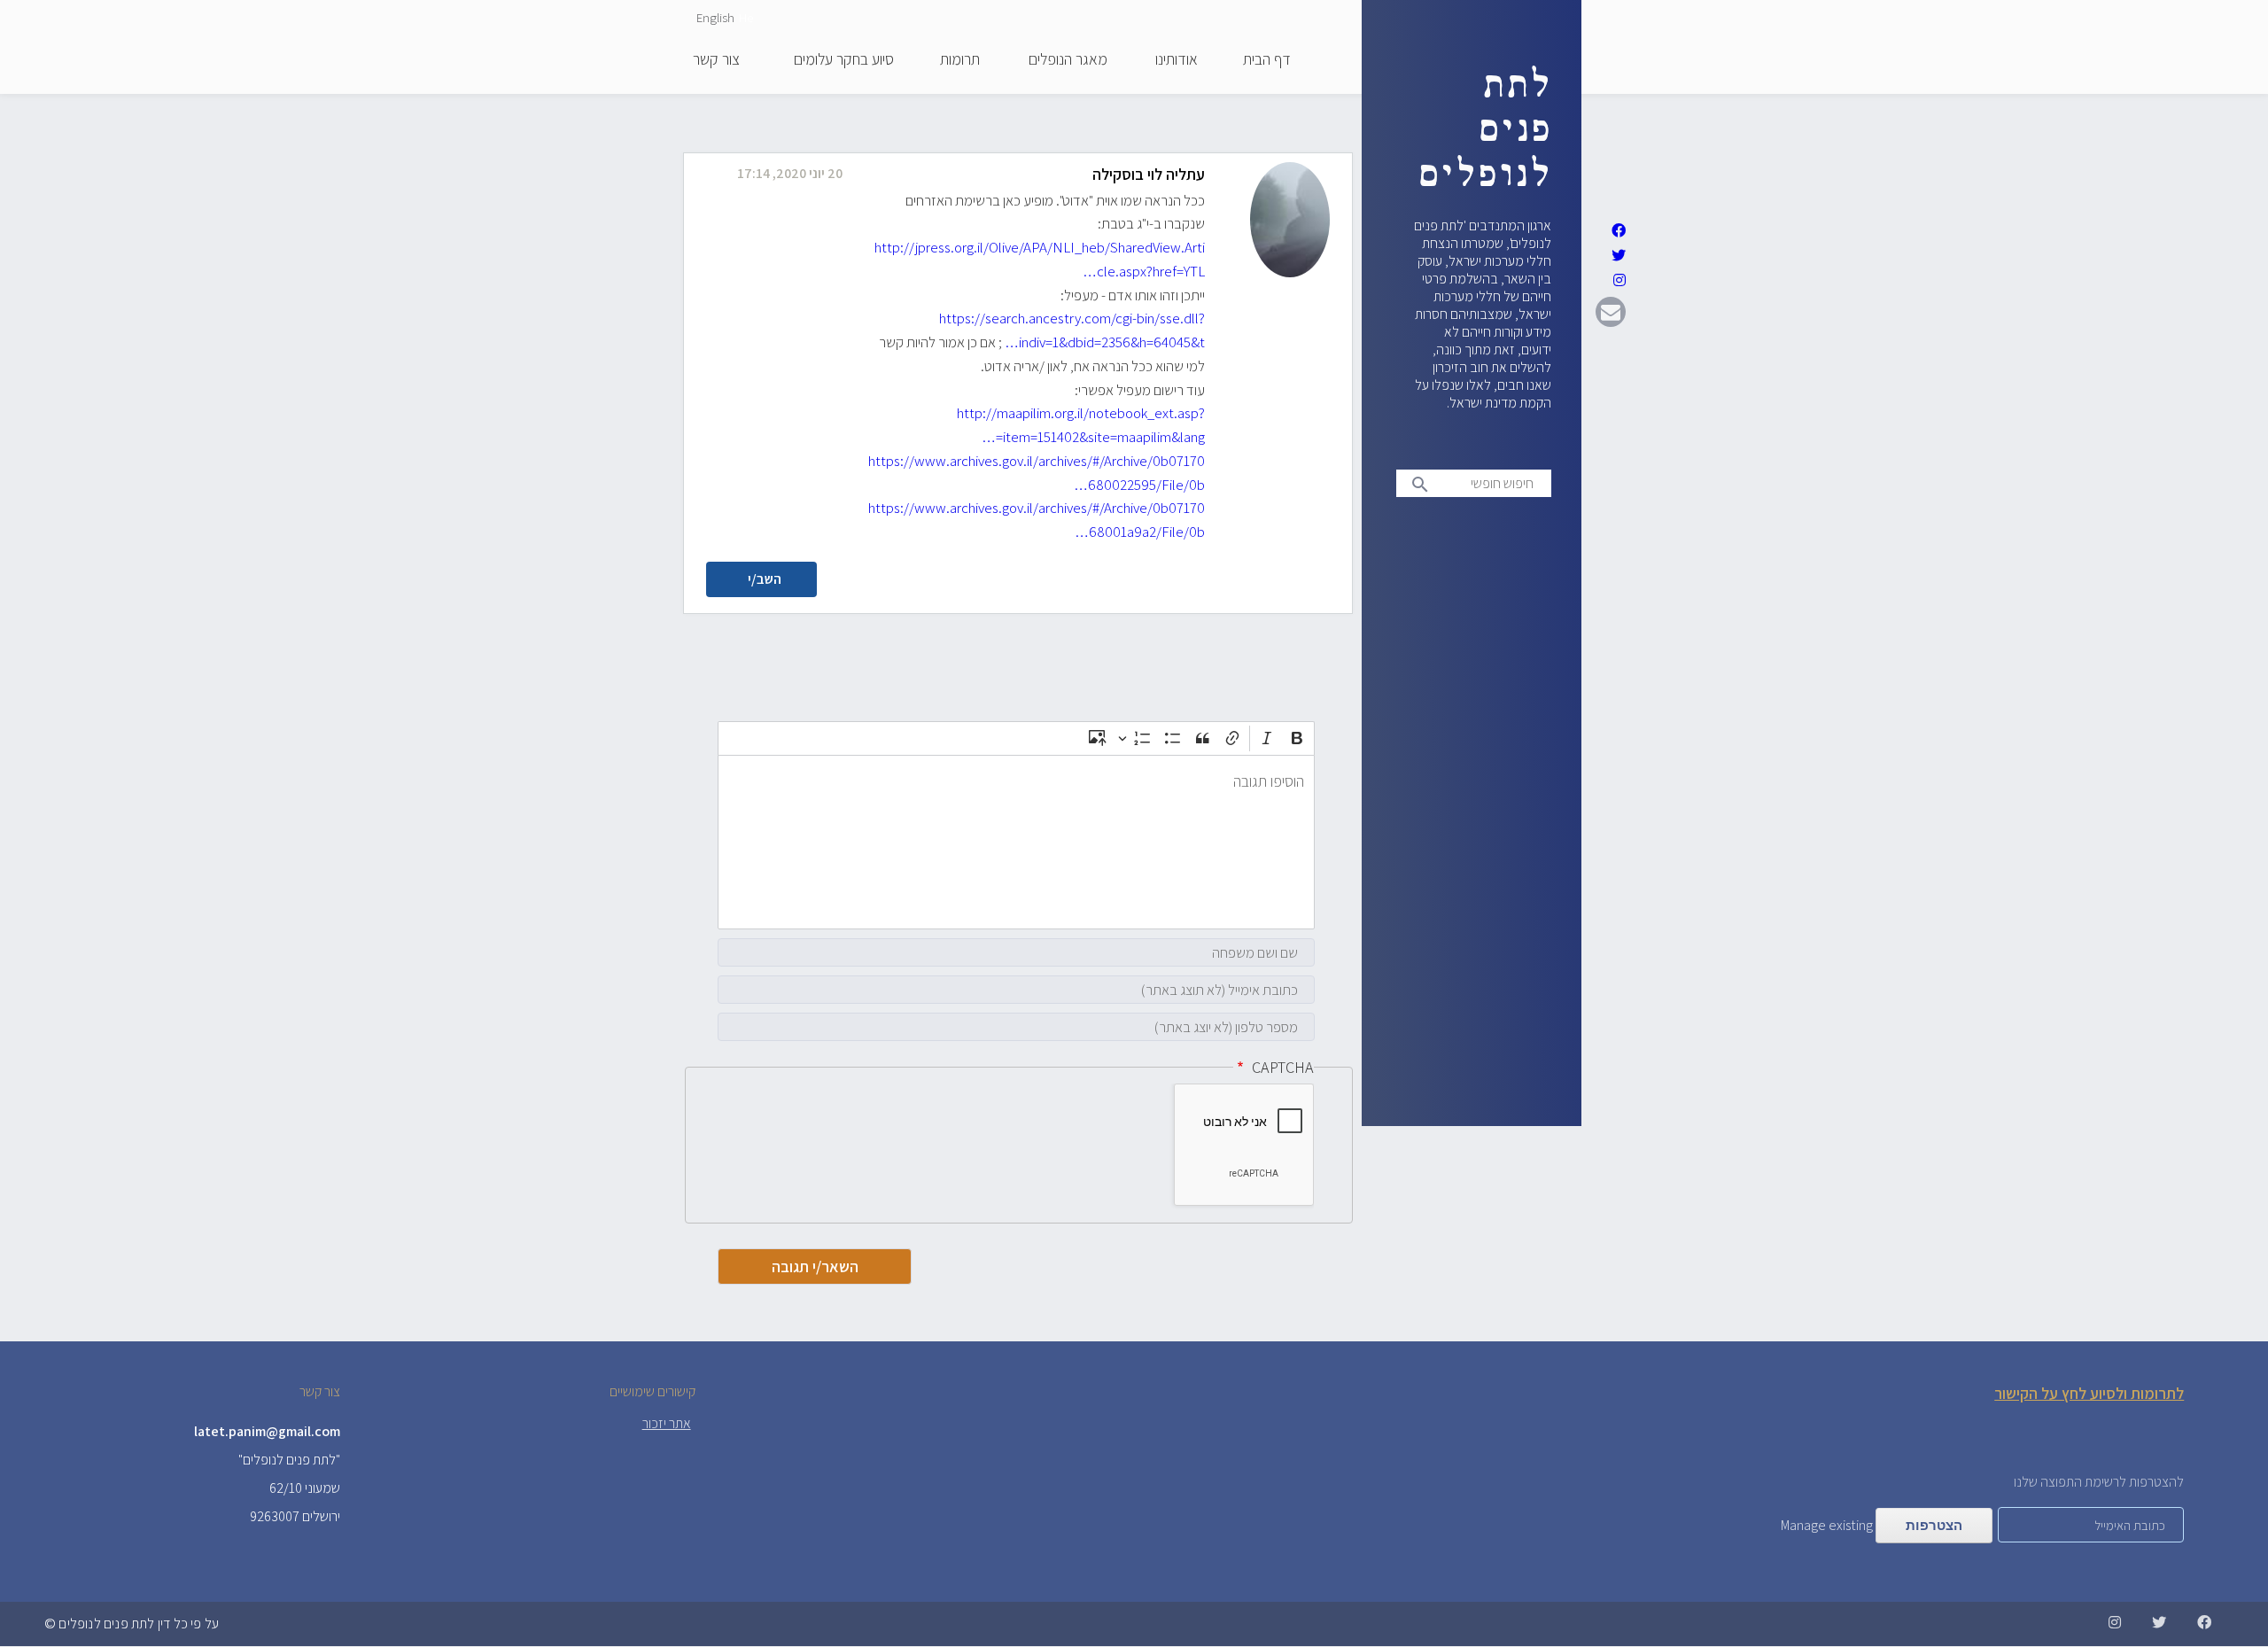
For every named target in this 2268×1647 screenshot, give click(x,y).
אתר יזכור (667, 1423)
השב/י (765, 579)
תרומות (960, 60)
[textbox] (1016, 842)
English (715, 17)
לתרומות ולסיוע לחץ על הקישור (2089, 1393)
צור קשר (716, 60)
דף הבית (1267, 60)
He (746, 17)
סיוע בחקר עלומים (844, 60)
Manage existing (1827, 1525)
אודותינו (1177, 60)
